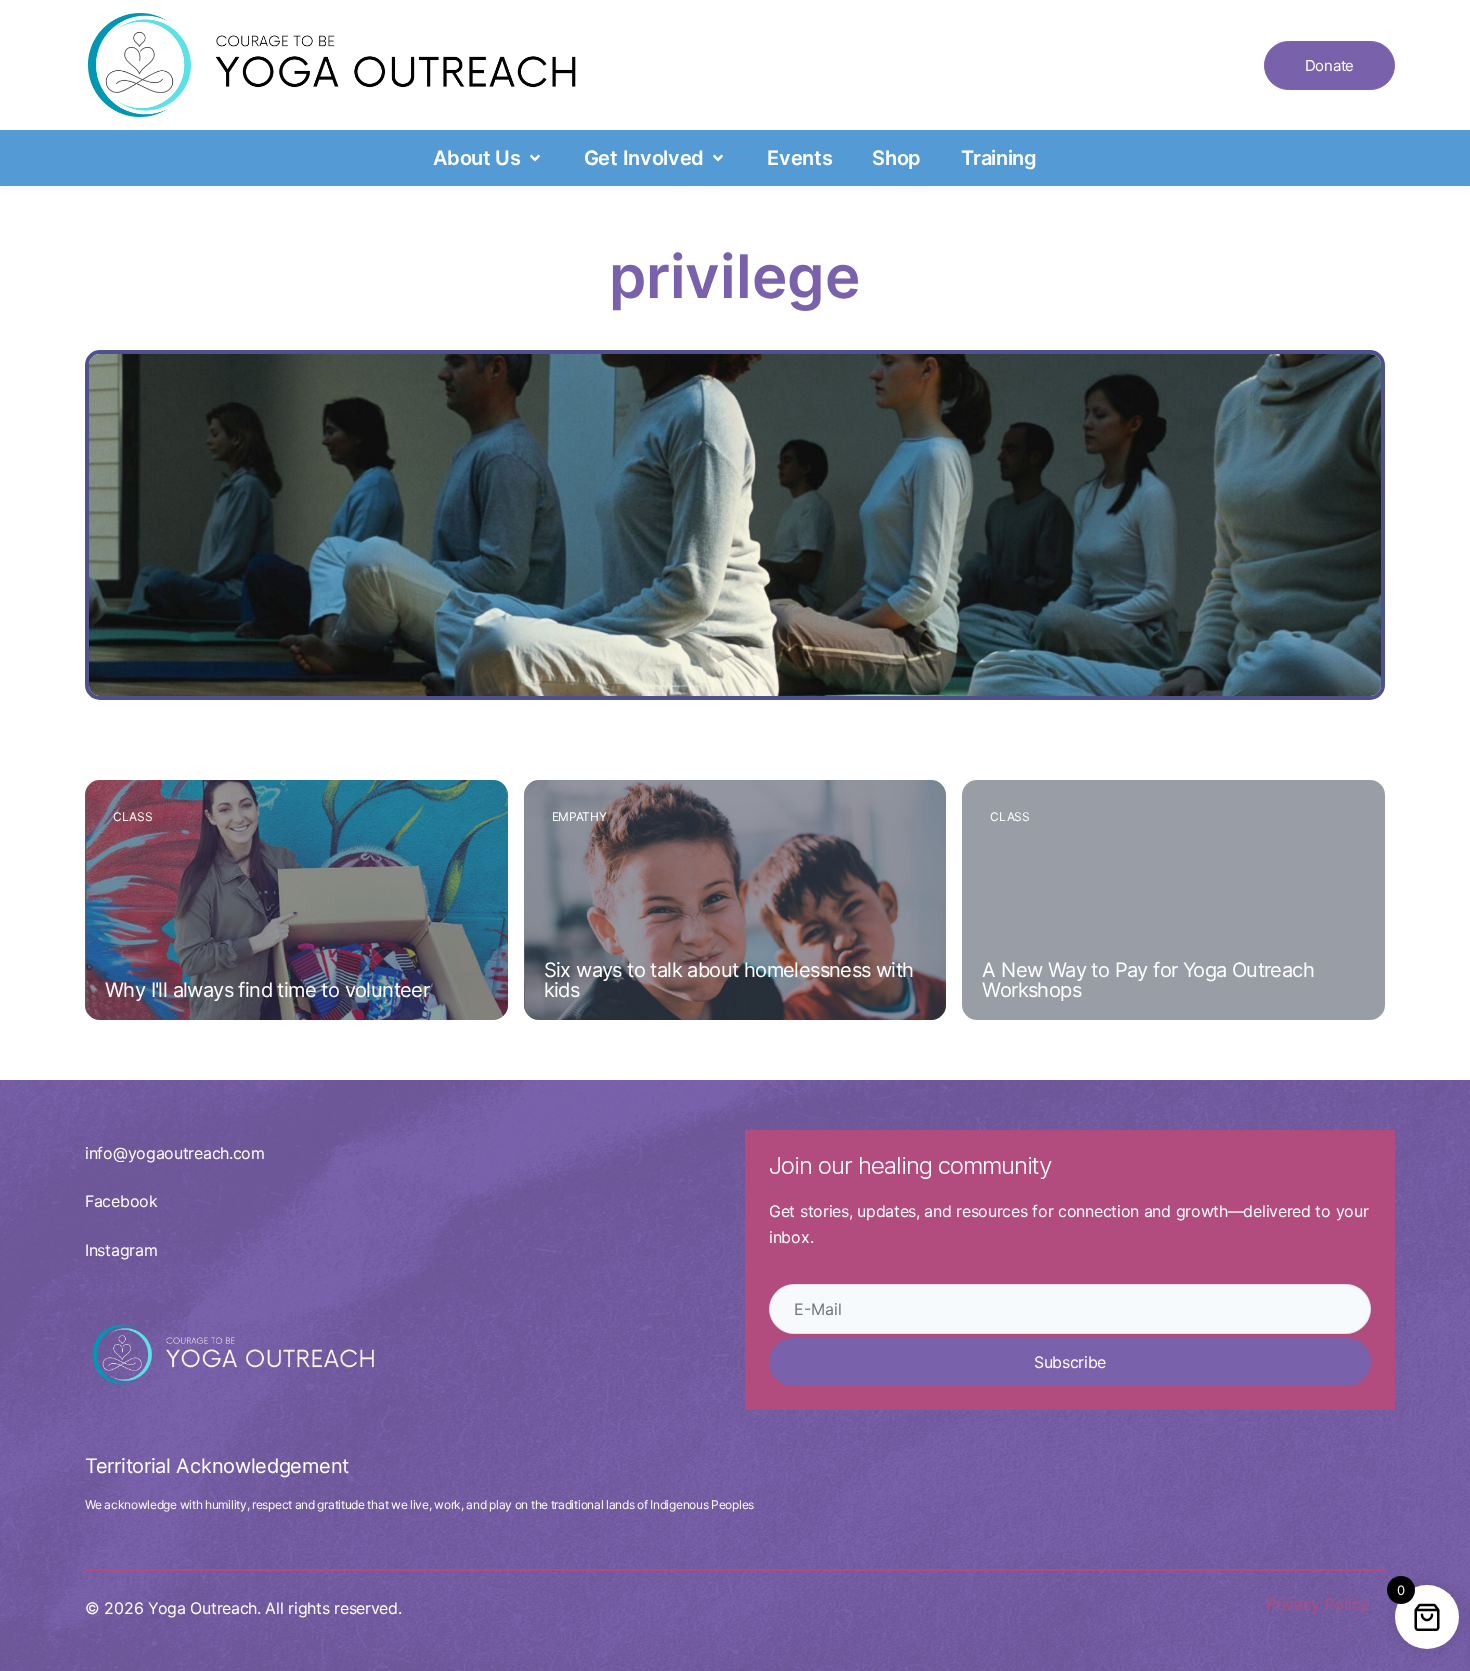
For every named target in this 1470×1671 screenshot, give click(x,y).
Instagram (121, 1250)
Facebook (121, 1201)
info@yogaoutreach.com (175, 1153)
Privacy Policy (1317, 1604)
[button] (488, 158)
